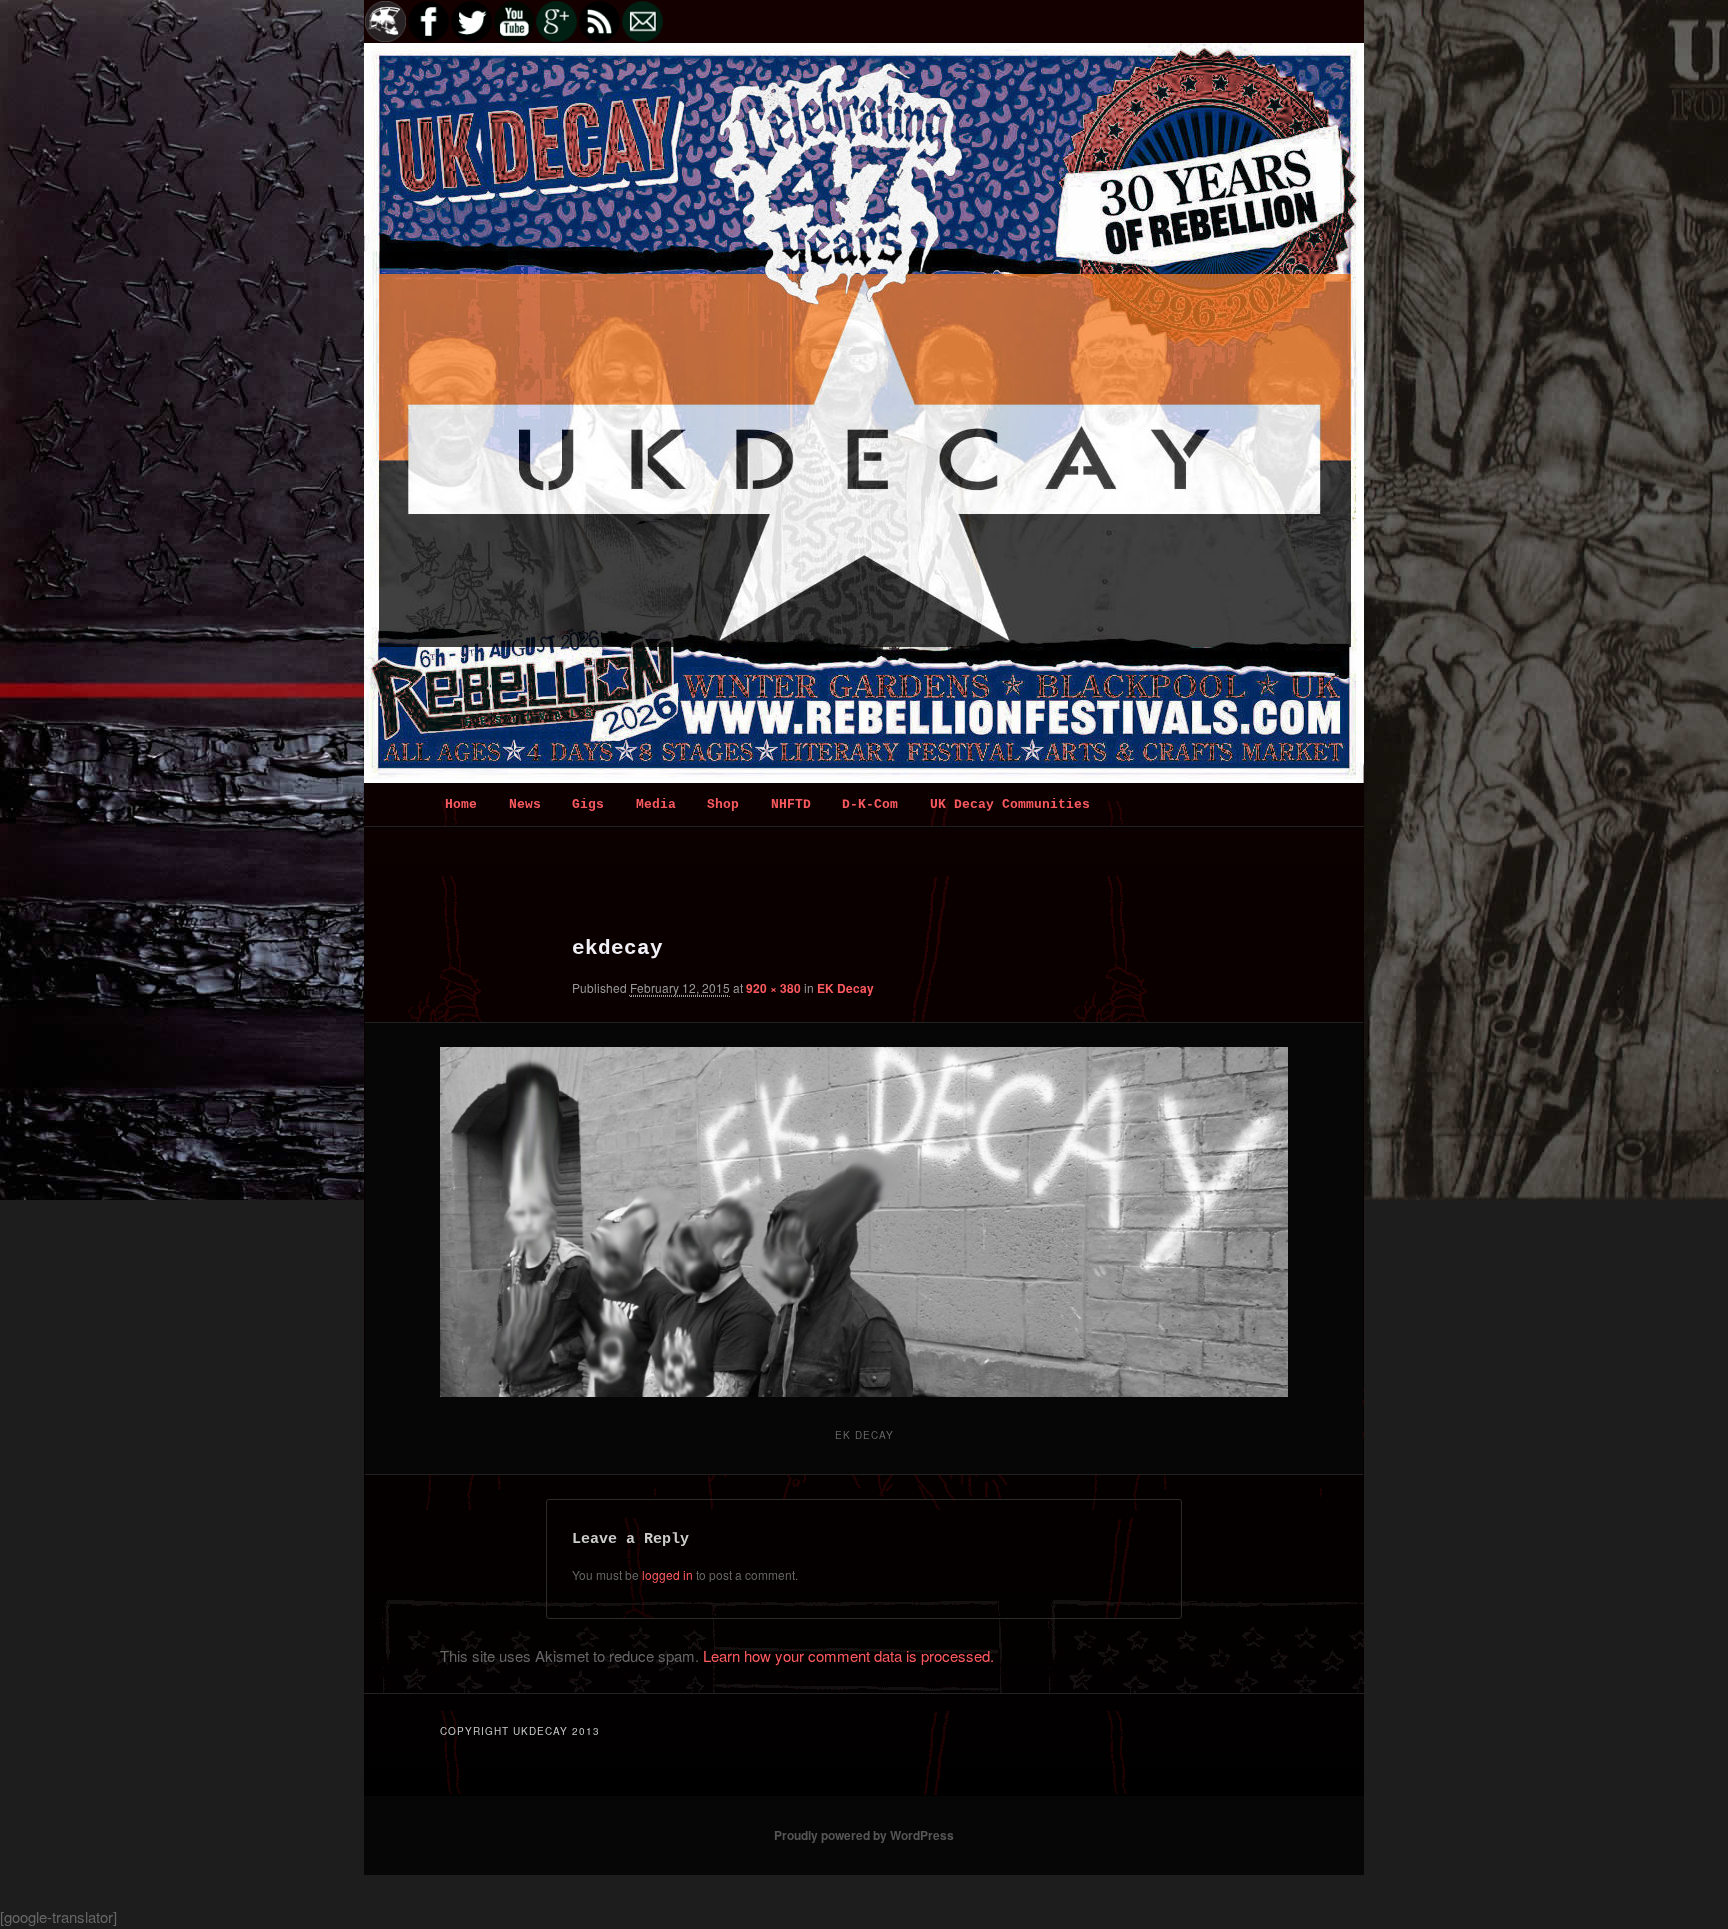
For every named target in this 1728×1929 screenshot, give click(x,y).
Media (656, 804)
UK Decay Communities (1010, 804)
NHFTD (791, 804)
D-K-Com (870, 804)
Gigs (588, 804)
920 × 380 (773, 988)
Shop (723, 804)
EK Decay (845, 988)
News (525, 804)
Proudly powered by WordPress (864, 1835)
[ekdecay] (864, 1222)
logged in (667, 1574)
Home (461, 804)
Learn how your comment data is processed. (848, 1655)
